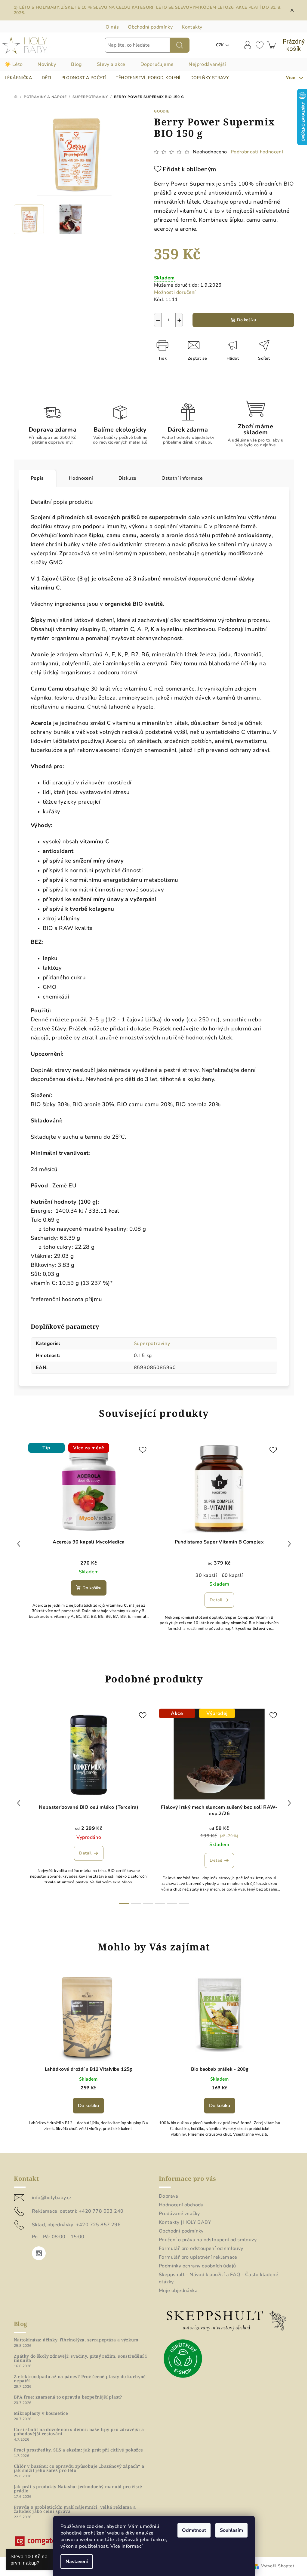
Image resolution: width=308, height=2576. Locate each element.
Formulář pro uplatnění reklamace (198, 2257)
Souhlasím (231, 2530)
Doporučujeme (157, 64)
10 (184, 1650)
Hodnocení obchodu (181, 2205)
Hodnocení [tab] (81, 478)
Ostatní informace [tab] (182, 478)
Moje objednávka (178, 2291)
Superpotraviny (152, 1343)
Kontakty (192, 27)
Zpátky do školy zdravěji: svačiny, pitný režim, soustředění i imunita (80, 2358)
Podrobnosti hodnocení (257, 152)
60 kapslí (232, 1575)
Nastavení (77, 2562)
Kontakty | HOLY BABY (185, 2222)
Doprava (169, 2196)
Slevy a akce (111, 64)
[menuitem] (18, 78)
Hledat (180, 45)
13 (220, 1650)
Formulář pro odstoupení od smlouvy (201, 2248)
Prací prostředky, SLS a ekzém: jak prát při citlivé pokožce (79, 2450)
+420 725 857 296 (98, 2225)
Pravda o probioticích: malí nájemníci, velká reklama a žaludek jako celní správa (75, 2509)
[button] (88, 2104)
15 (244, 1650)
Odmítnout (194, 2530)
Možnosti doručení (175, 292)
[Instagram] (39, 2253)
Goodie (162, 111)
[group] (88, 2056)
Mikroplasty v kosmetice (41, 2413)
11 (196, 1650)
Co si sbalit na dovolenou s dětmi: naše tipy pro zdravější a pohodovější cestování (79, 2432)
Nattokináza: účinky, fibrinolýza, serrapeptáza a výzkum (76, 2340)
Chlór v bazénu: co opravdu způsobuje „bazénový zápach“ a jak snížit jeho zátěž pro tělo (79, 2468)
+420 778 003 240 (101, 2211)
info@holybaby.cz (52, 2198)
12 (208, 1650)
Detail (216, 1600)
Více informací (127, 2546)
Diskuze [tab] (128, 478)
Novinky (47, 64)
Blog (76, 64)
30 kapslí (206, 1575)
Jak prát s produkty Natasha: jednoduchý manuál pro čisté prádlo (78, 2489)
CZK (220, 45)
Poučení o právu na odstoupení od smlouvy (208, 2240)
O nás (112, 27)
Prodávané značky (179, 2214)
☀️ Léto (14, 64)
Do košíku (246, 320)
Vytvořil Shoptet (278, 2566)
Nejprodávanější (207, 64)
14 (232, 1650)
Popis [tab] (37, 478)
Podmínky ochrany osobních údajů (197, 2266)
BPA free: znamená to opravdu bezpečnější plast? (68, 2397)
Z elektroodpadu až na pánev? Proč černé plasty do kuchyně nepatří (80, 2379)
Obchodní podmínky (150, 27)
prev (19, 1544)
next (289, 1544)
